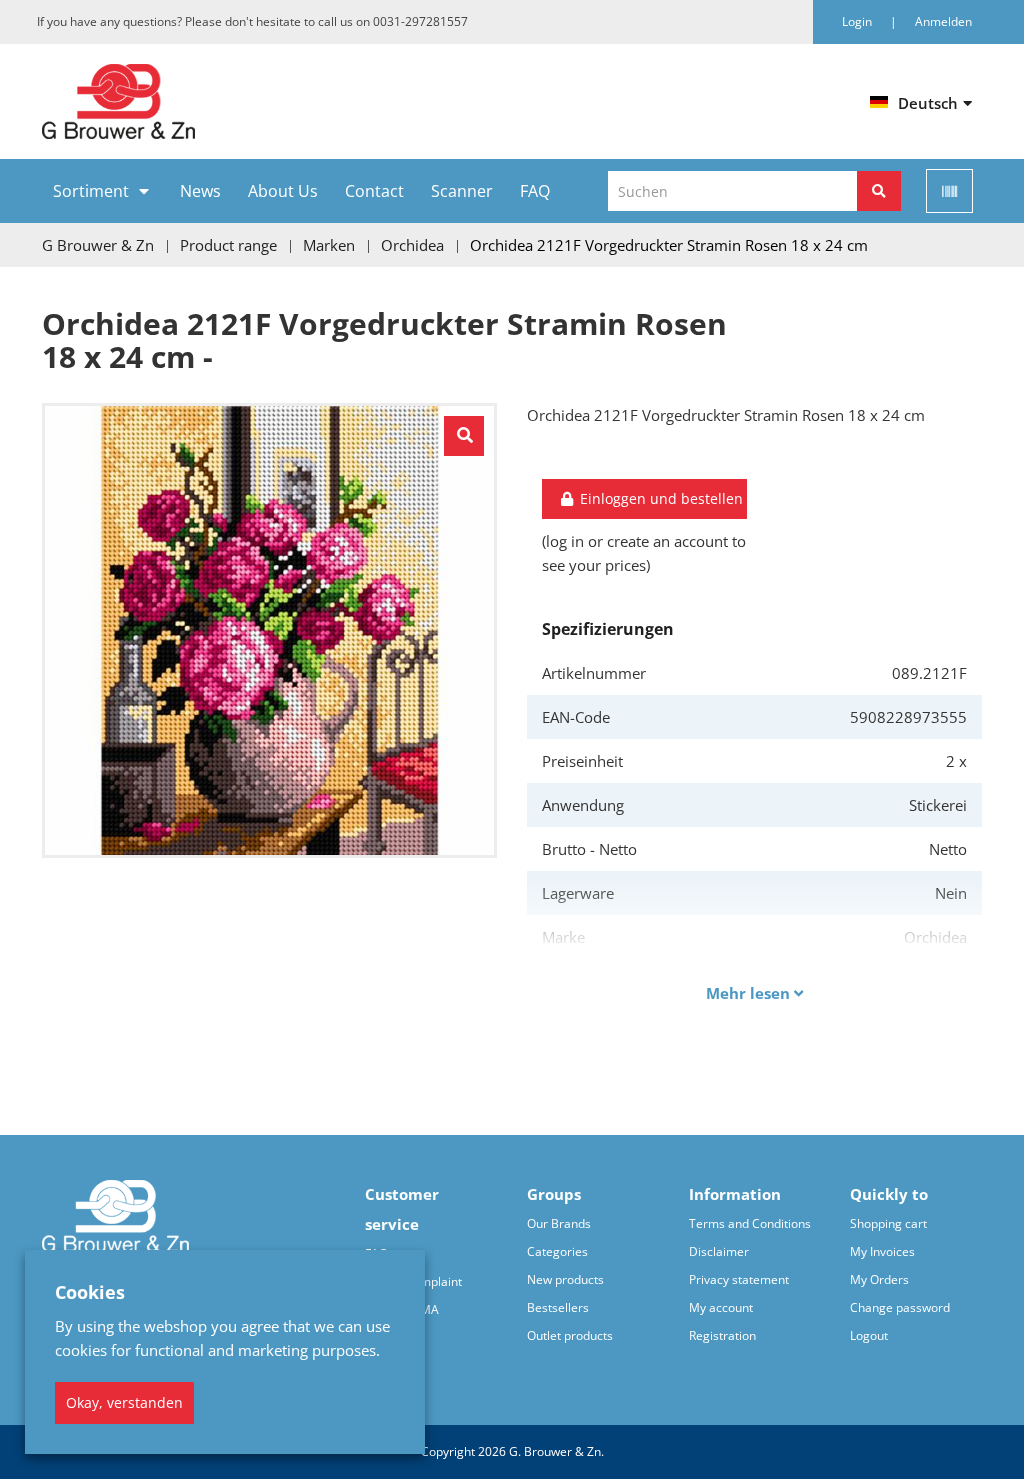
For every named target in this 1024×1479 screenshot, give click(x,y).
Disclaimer (719, 1251)
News (200, 191)
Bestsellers (558, 1307)
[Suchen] (879, 191)
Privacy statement (739, 1279)
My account (721, 1307)
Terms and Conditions (750, 1223)
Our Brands (559, 1223)
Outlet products (570, 1335)
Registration (722, 1335)
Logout (869, 1335)
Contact (374, 191)
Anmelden (943, 21)
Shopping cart (888, 1223)
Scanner (462, 191)
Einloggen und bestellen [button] (659, 498)
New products (565, 1279)
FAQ (535, 191)
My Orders (879, 1279)
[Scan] (949, 191)
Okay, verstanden (124, 1402)
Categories (557, 1251)
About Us (283, 191)
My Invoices (882, 1251)
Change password (900, 1307)
